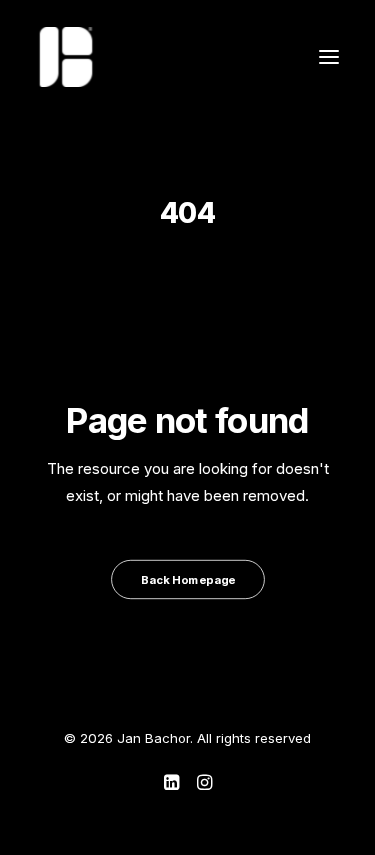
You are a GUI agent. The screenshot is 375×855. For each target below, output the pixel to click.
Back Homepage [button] (187, 579)
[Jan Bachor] (66, 57)
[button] (329, 57)
